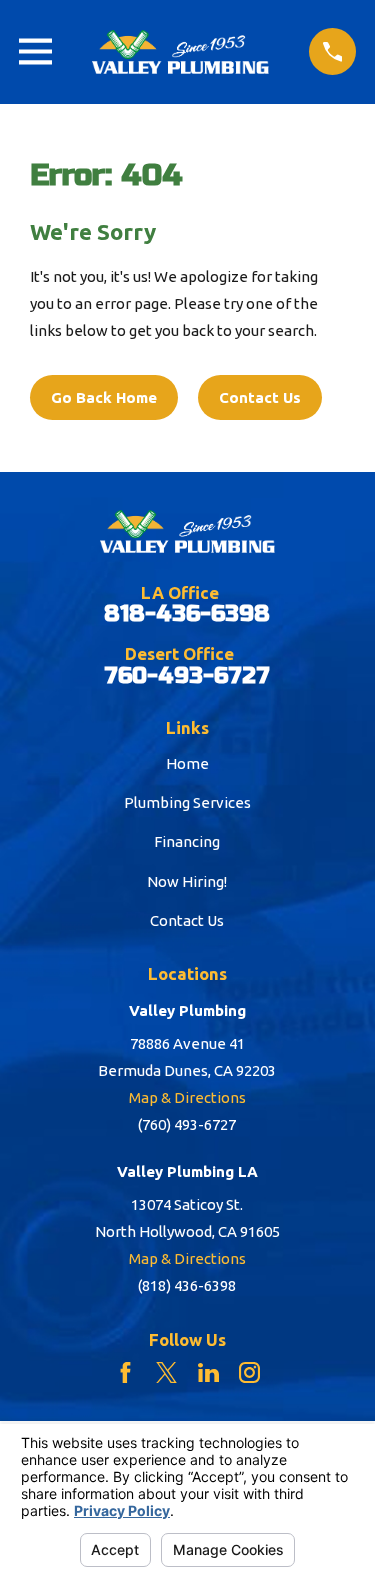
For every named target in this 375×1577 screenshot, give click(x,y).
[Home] (181, 52)
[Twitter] (166, 1372)
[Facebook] (125, 1372)
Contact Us (260, 397)
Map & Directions (187, 1097)
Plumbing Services (187, 802)
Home (187, 763)
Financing (187, 841)
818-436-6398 (187, 614)
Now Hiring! (187, 881)
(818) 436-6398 (187, 1285)
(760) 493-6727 (187, 1124)
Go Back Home (104, 397)
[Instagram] (249, 1372)
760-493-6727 (187, 676)
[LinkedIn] (208, 1372)
